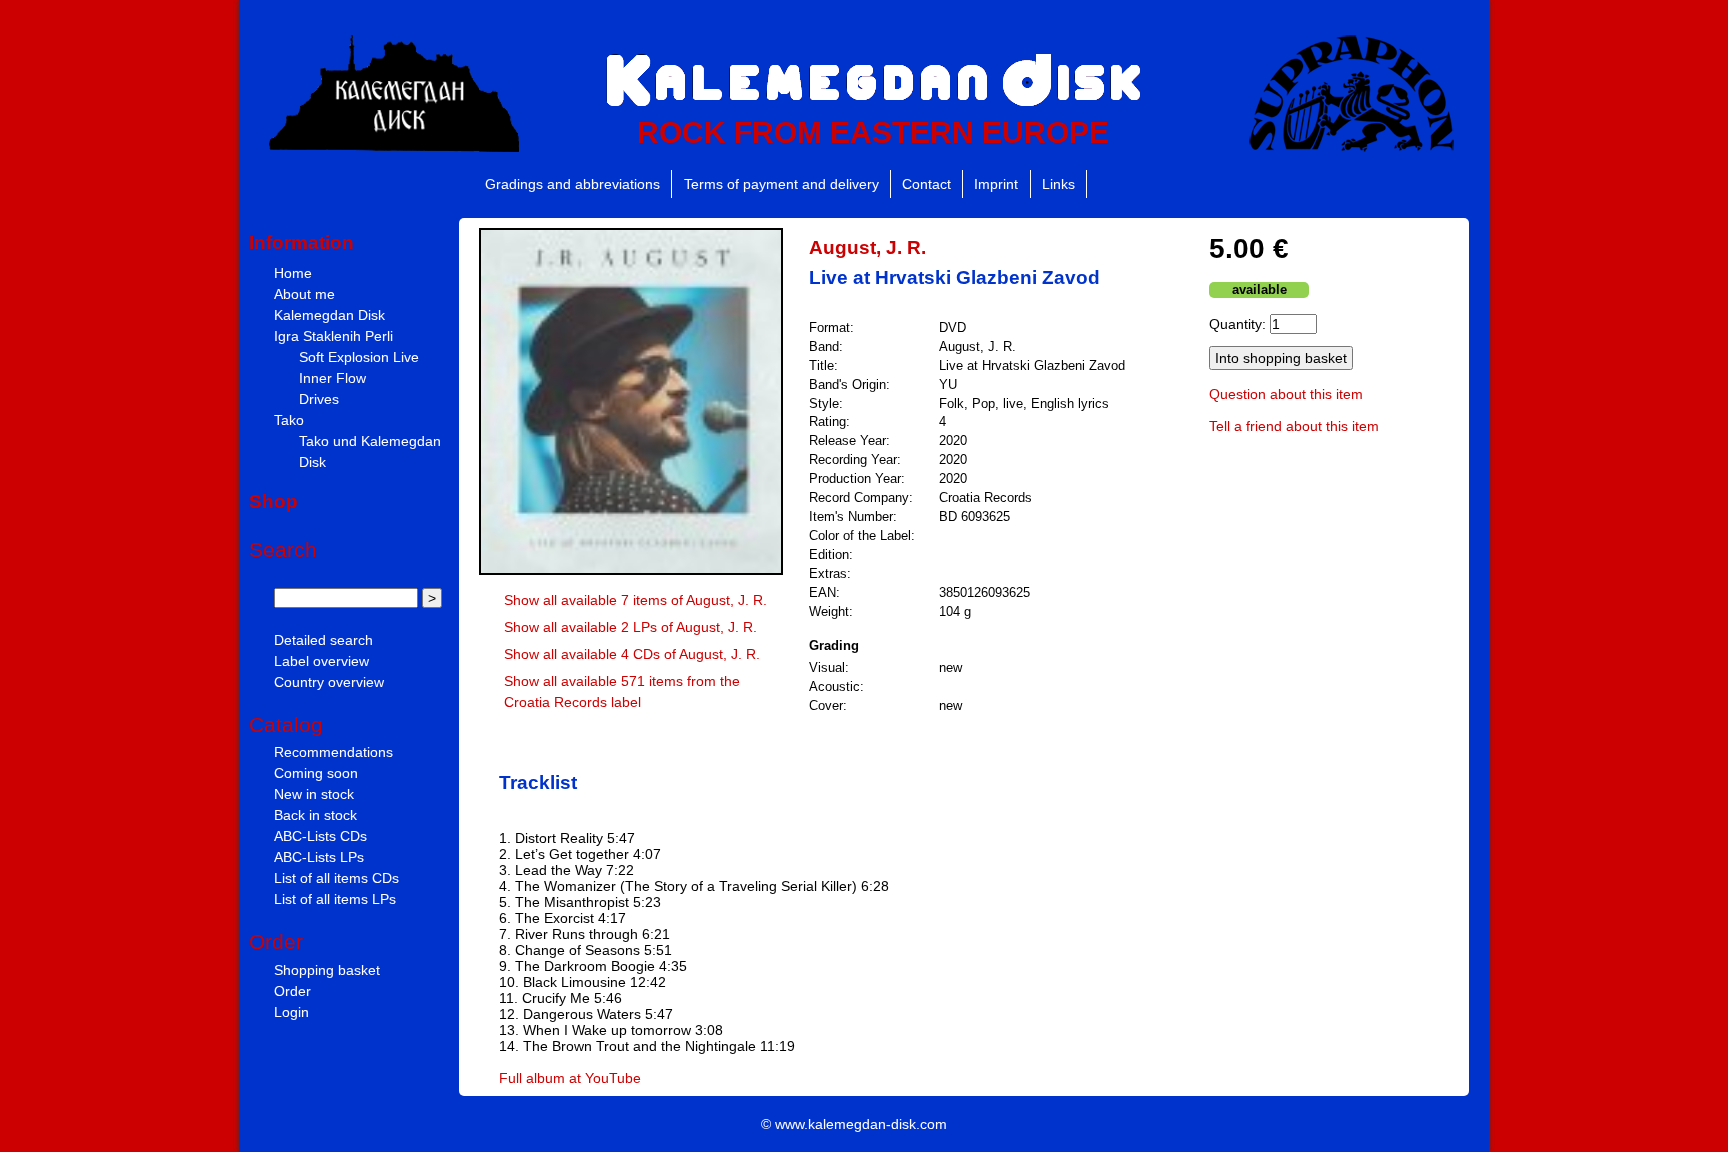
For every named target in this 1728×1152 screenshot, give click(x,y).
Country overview (329, 682)
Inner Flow (332, 378)
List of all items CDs (336, 878)
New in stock (314, 794)
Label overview (321, 661)
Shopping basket (327, 970)
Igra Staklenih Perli (333, 336)
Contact (926, 184)
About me (304, 294)
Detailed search (323, 640)
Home (293, 273)
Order (292, 991)
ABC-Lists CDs (320, 836)
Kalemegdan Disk (329, 315)
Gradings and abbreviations (572, 184)
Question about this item (1286, 394)
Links (1058, 184)
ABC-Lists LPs (319, 857)
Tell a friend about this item (1294, 426)
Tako (289, 420)
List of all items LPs (335, 899)
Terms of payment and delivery (781, 184)
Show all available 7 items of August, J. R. (635, 600)
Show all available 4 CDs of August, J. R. (632, 654)
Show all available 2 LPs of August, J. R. (630, 627)
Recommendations (333, 752)
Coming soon (316, 773)
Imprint (996, 184)
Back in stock (315, 815)
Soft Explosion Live (359, 357)
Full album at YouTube (570, 1078)
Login (291, 1012)
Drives (319, 399)
